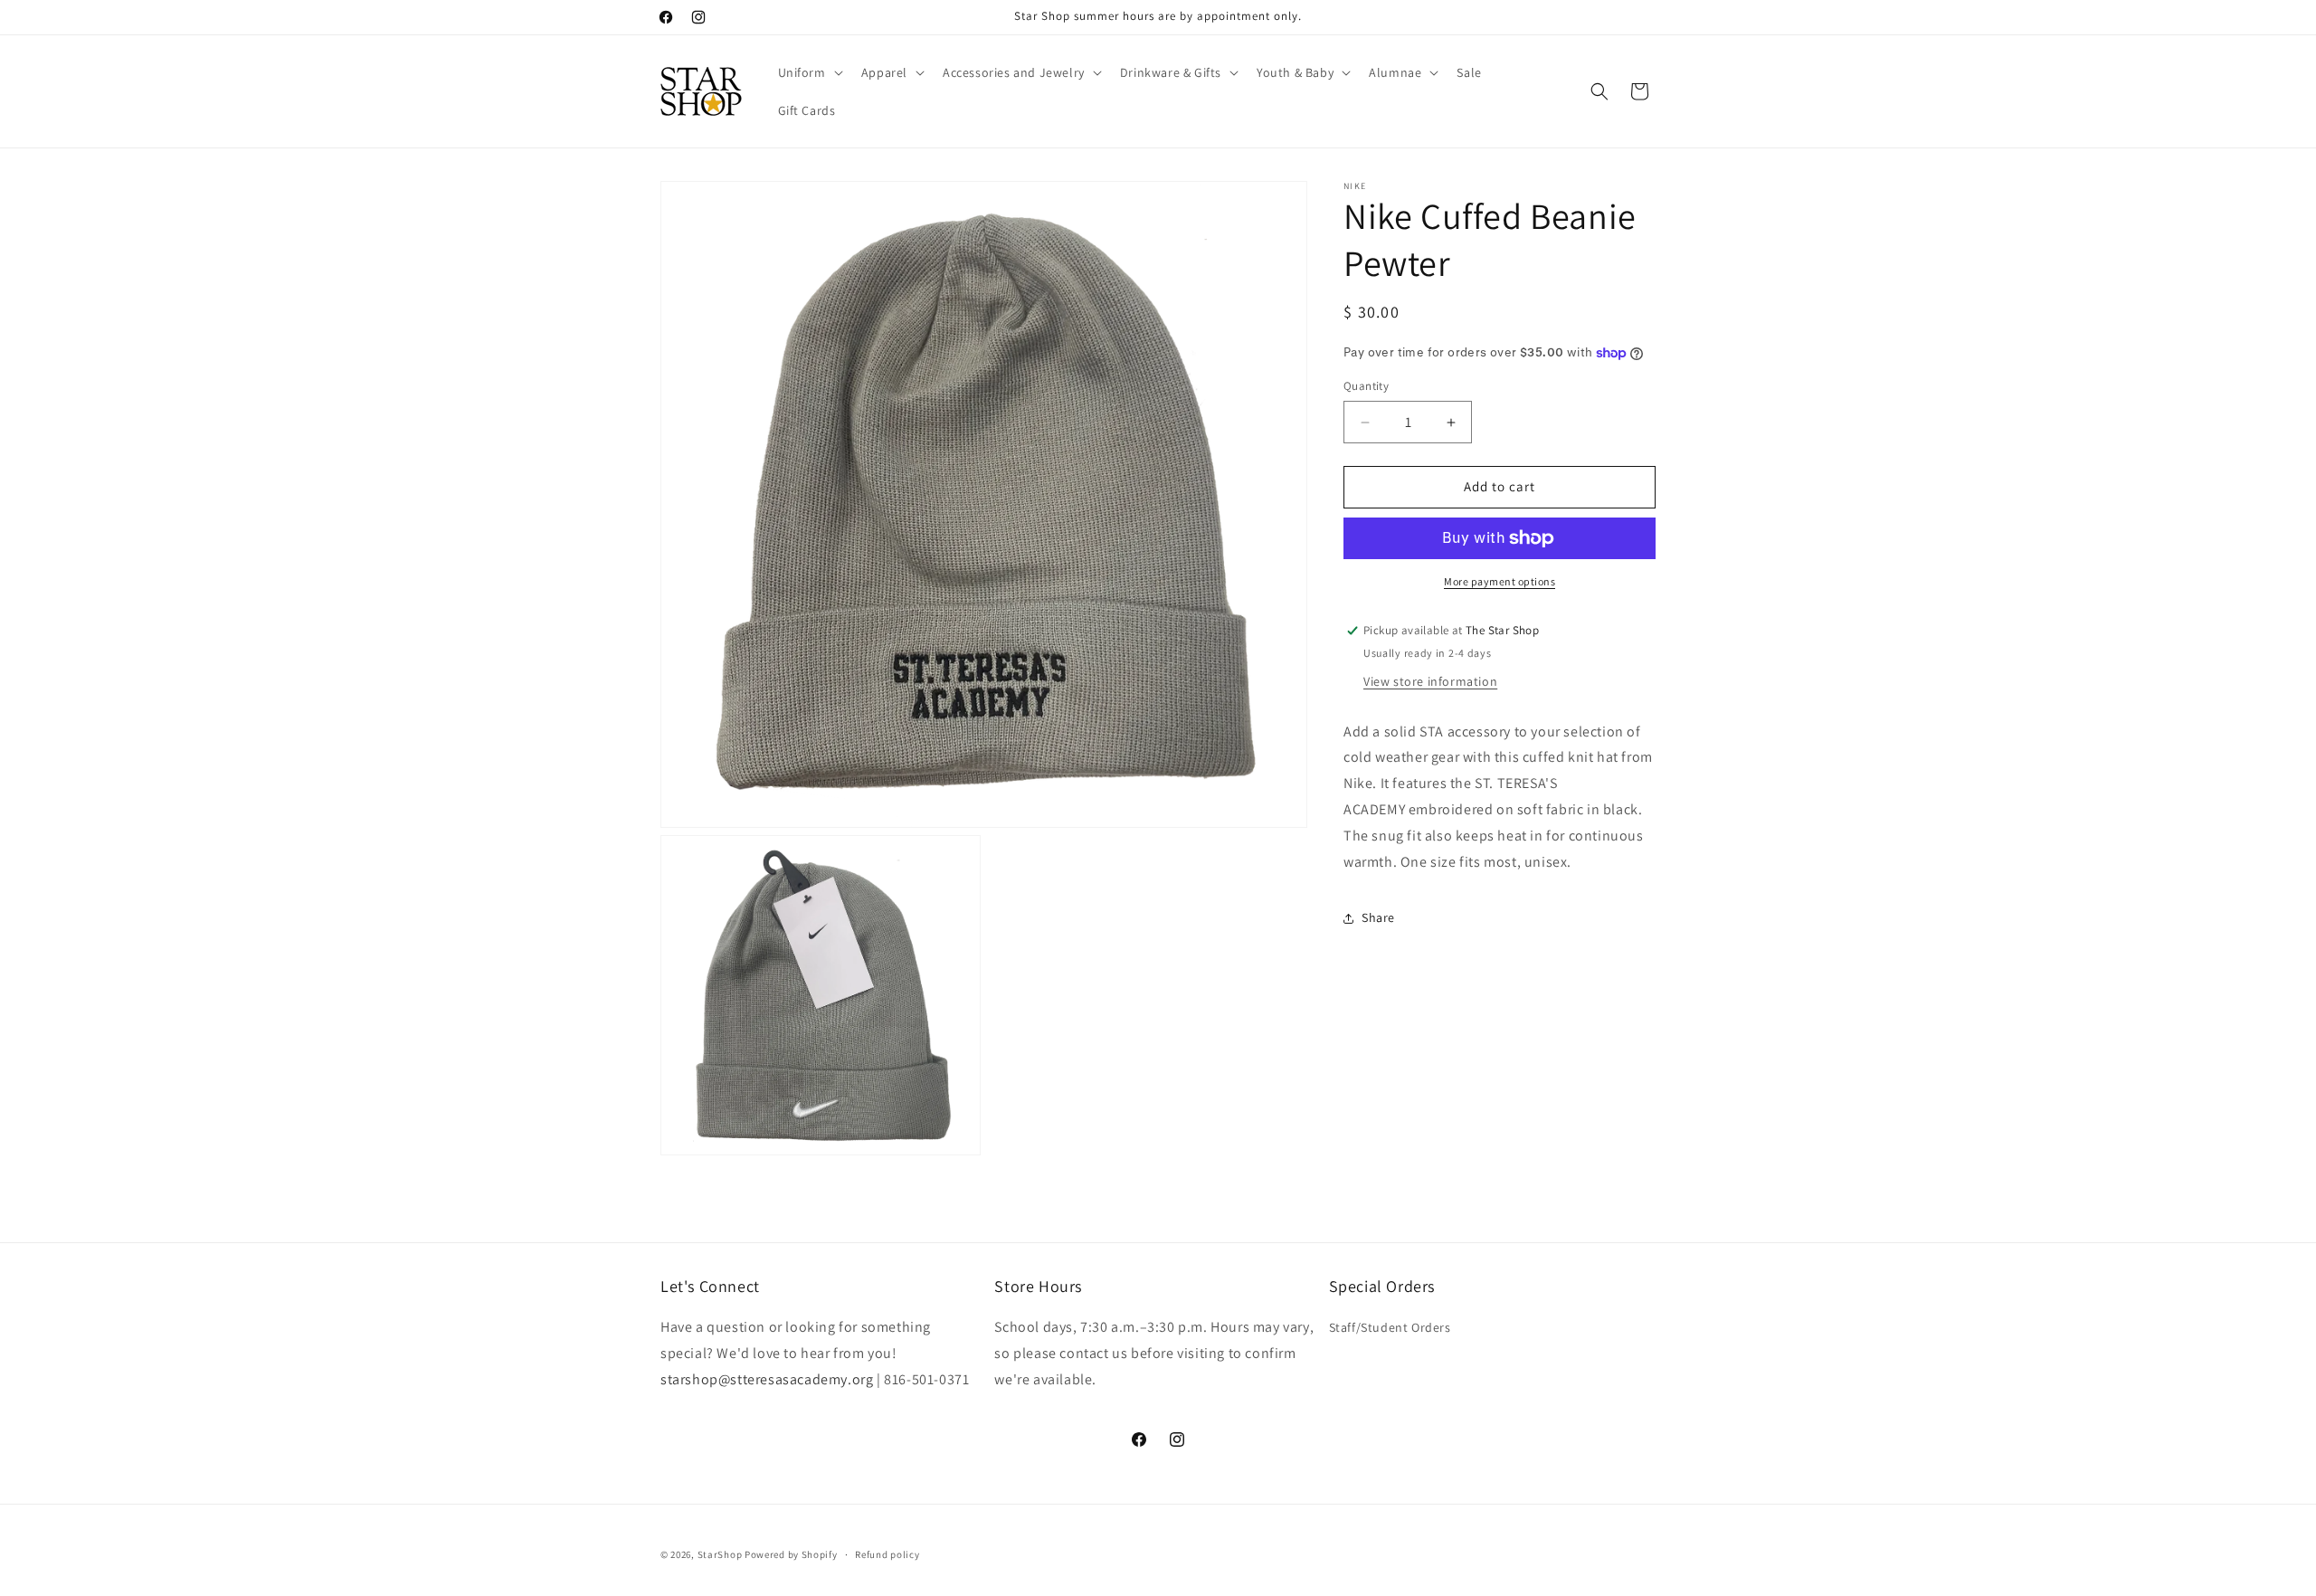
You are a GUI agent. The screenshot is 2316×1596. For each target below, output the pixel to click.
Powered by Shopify (791, 1554)
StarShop (720, 1554)
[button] (809, 72)
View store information (1430, 681)
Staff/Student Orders (1390, 1327)
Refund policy (887, 1554)
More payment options (1500, 581)
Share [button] (1378, 917)
